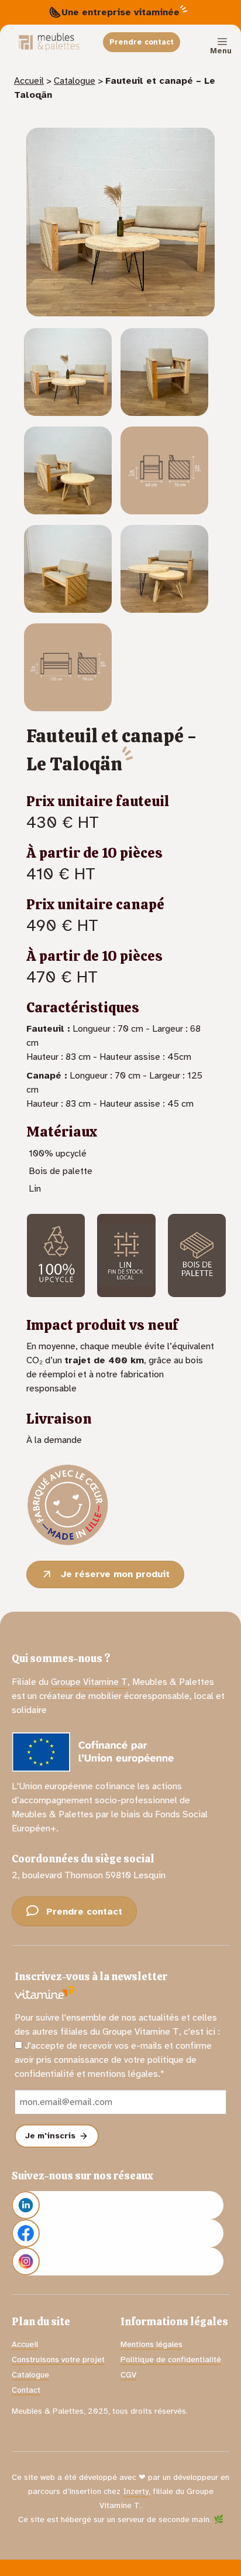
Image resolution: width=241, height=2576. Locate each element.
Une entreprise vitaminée (120, 12)
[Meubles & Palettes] (49, 42)
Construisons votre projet (58, 2360)
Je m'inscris (51, 2136)
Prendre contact (142, 42)
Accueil (29, 81)
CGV (128, 2375)
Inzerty (136, 2491)
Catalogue (75, 81)
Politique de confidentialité (171, 2360)
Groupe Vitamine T (89, 1682)
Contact (26, 2390)
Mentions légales (152, 2344)
